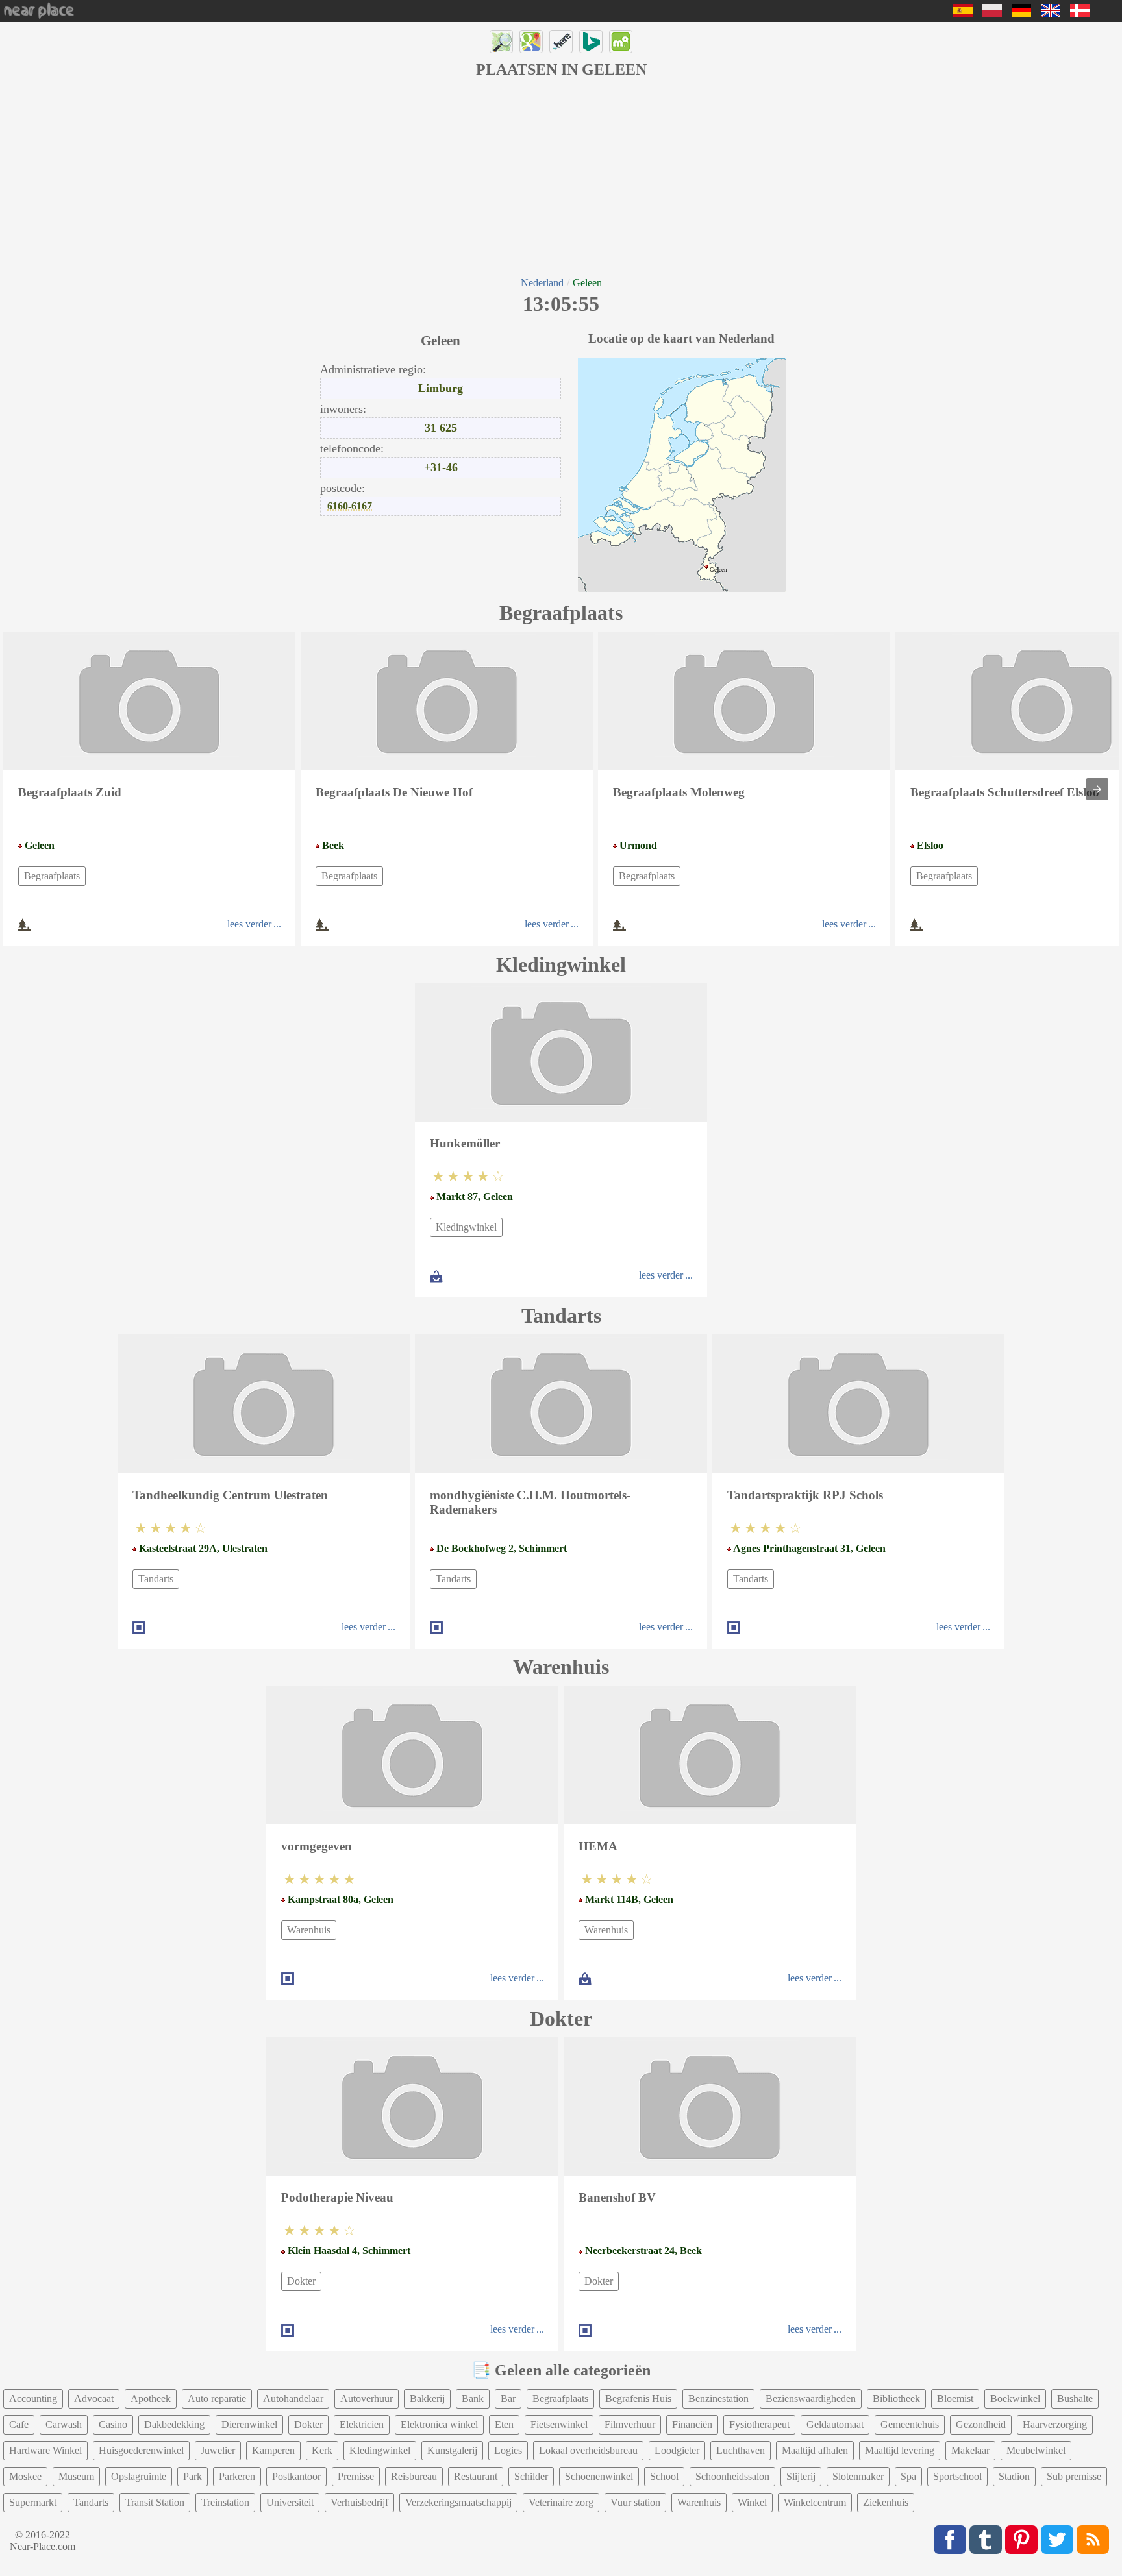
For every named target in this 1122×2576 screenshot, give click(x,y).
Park (193, 2476)
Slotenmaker (858, 2476)
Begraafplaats (52, 876)
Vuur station (635, 2502)
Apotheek (151, 2398)
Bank (473, 2398)
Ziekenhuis (886, 2502)
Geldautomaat (835, 2424)
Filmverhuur (630, 2424)
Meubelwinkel (1036, 2450)
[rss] (1093, 2540)
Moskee (25, 2476)
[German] (1021, 13)
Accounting (33, 2398)
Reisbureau (414, 2476)
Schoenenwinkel (599, 2476)
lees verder (249, 924)
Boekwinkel (1015, 2398)
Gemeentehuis (910, 2424)
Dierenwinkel (249, 2424)
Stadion (1014, 2476)
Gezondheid (981, 2424)
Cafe (19, 2424)
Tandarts (156, 1579)
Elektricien (362, 2424)
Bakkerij (427, 2398)
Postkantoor (296, 2476)
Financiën (692, 2424)
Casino (113, 2424)
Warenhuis (309, 1930)
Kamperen (273, 2450)
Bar (508, 2398)
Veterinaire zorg (561, 2502)
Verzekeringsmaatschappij (458, 2502)
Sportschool (957, 2476)
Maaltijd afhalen (815, 2450)
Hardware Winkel (45, 2450)
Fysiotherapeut (759, 2424)
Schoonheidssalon (732, 2476)
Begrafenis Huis (638, 2398)
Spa (908, 2476)
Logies (508, 2450)
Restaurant (476, 2476)
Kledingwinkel (466, 1227)
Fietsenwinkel (559, 2424)
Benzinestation (718, 2398)
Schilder (531, 2476)
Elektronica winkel (439, 2424)
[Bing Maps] (591, 42)
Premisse (356, 2476)
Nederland (542, 283)
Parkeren (237, 2476)
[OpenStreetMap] (501, 42)
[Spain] (963, 13)
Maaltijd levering (900, 2450)
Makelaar (970, 2450)
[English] (1051, 13)
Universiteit (290, 2502)
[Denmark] (1080, 13)
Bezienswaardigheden (811, 2398)
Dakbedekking (174, 2424)
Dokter (301, 2281)
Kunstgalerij (452, 2450)
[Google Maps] (531, 42)
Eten (504, 2424)
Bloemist (955, 2398)
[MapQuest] (621, 42)
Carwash (64, 2424)
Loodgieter (677, 2450)
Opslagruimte (139, 2476)
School (664, 2476)
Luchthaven (741, 2450)
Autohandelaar (293, 2398)
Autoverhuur (367, 2398)
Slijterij (801, 2476)
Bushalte (1075, 2398)
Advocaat (94, 2398)
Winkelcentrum (815, 2502)
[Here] (561, 42)
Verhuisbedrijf (359, 2502)
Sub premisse (1074, 2476)
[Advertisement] (561, 177)
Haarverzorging (1055, 2424)
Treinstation (225, 2502)
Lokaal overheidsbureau (588, 2450)
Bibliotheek (896, 2398)
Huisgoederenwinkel (141, 2450)
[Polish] (992, 13)
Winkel (752, 2502)
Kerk (322, 2450)
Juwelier (218, 2450)
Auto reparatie (217, 2398)
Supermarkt (33, 2502)
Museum (76, 2476)
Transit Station (155, 2502)
